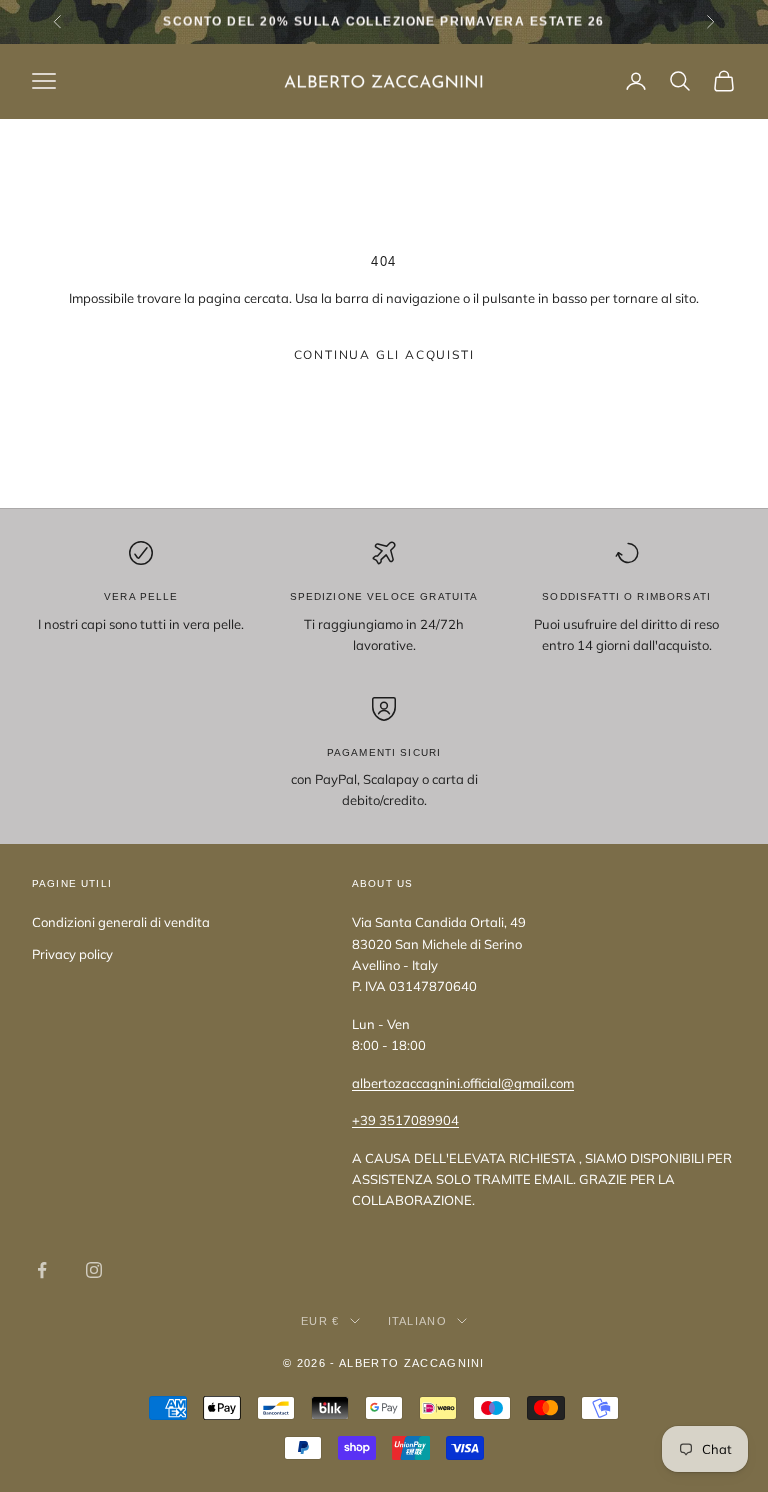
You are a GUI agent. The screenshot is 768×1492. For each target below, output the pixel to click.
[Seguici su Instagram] (94, 1270)
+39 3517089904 (405, 1120)
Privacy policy (72, 954)
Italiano (418, 1321)
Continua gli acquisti (384, 354)
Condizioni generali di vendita (121, 922)
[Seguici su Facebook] (42, 1270)
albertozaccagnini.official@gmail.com (463, 1083)
